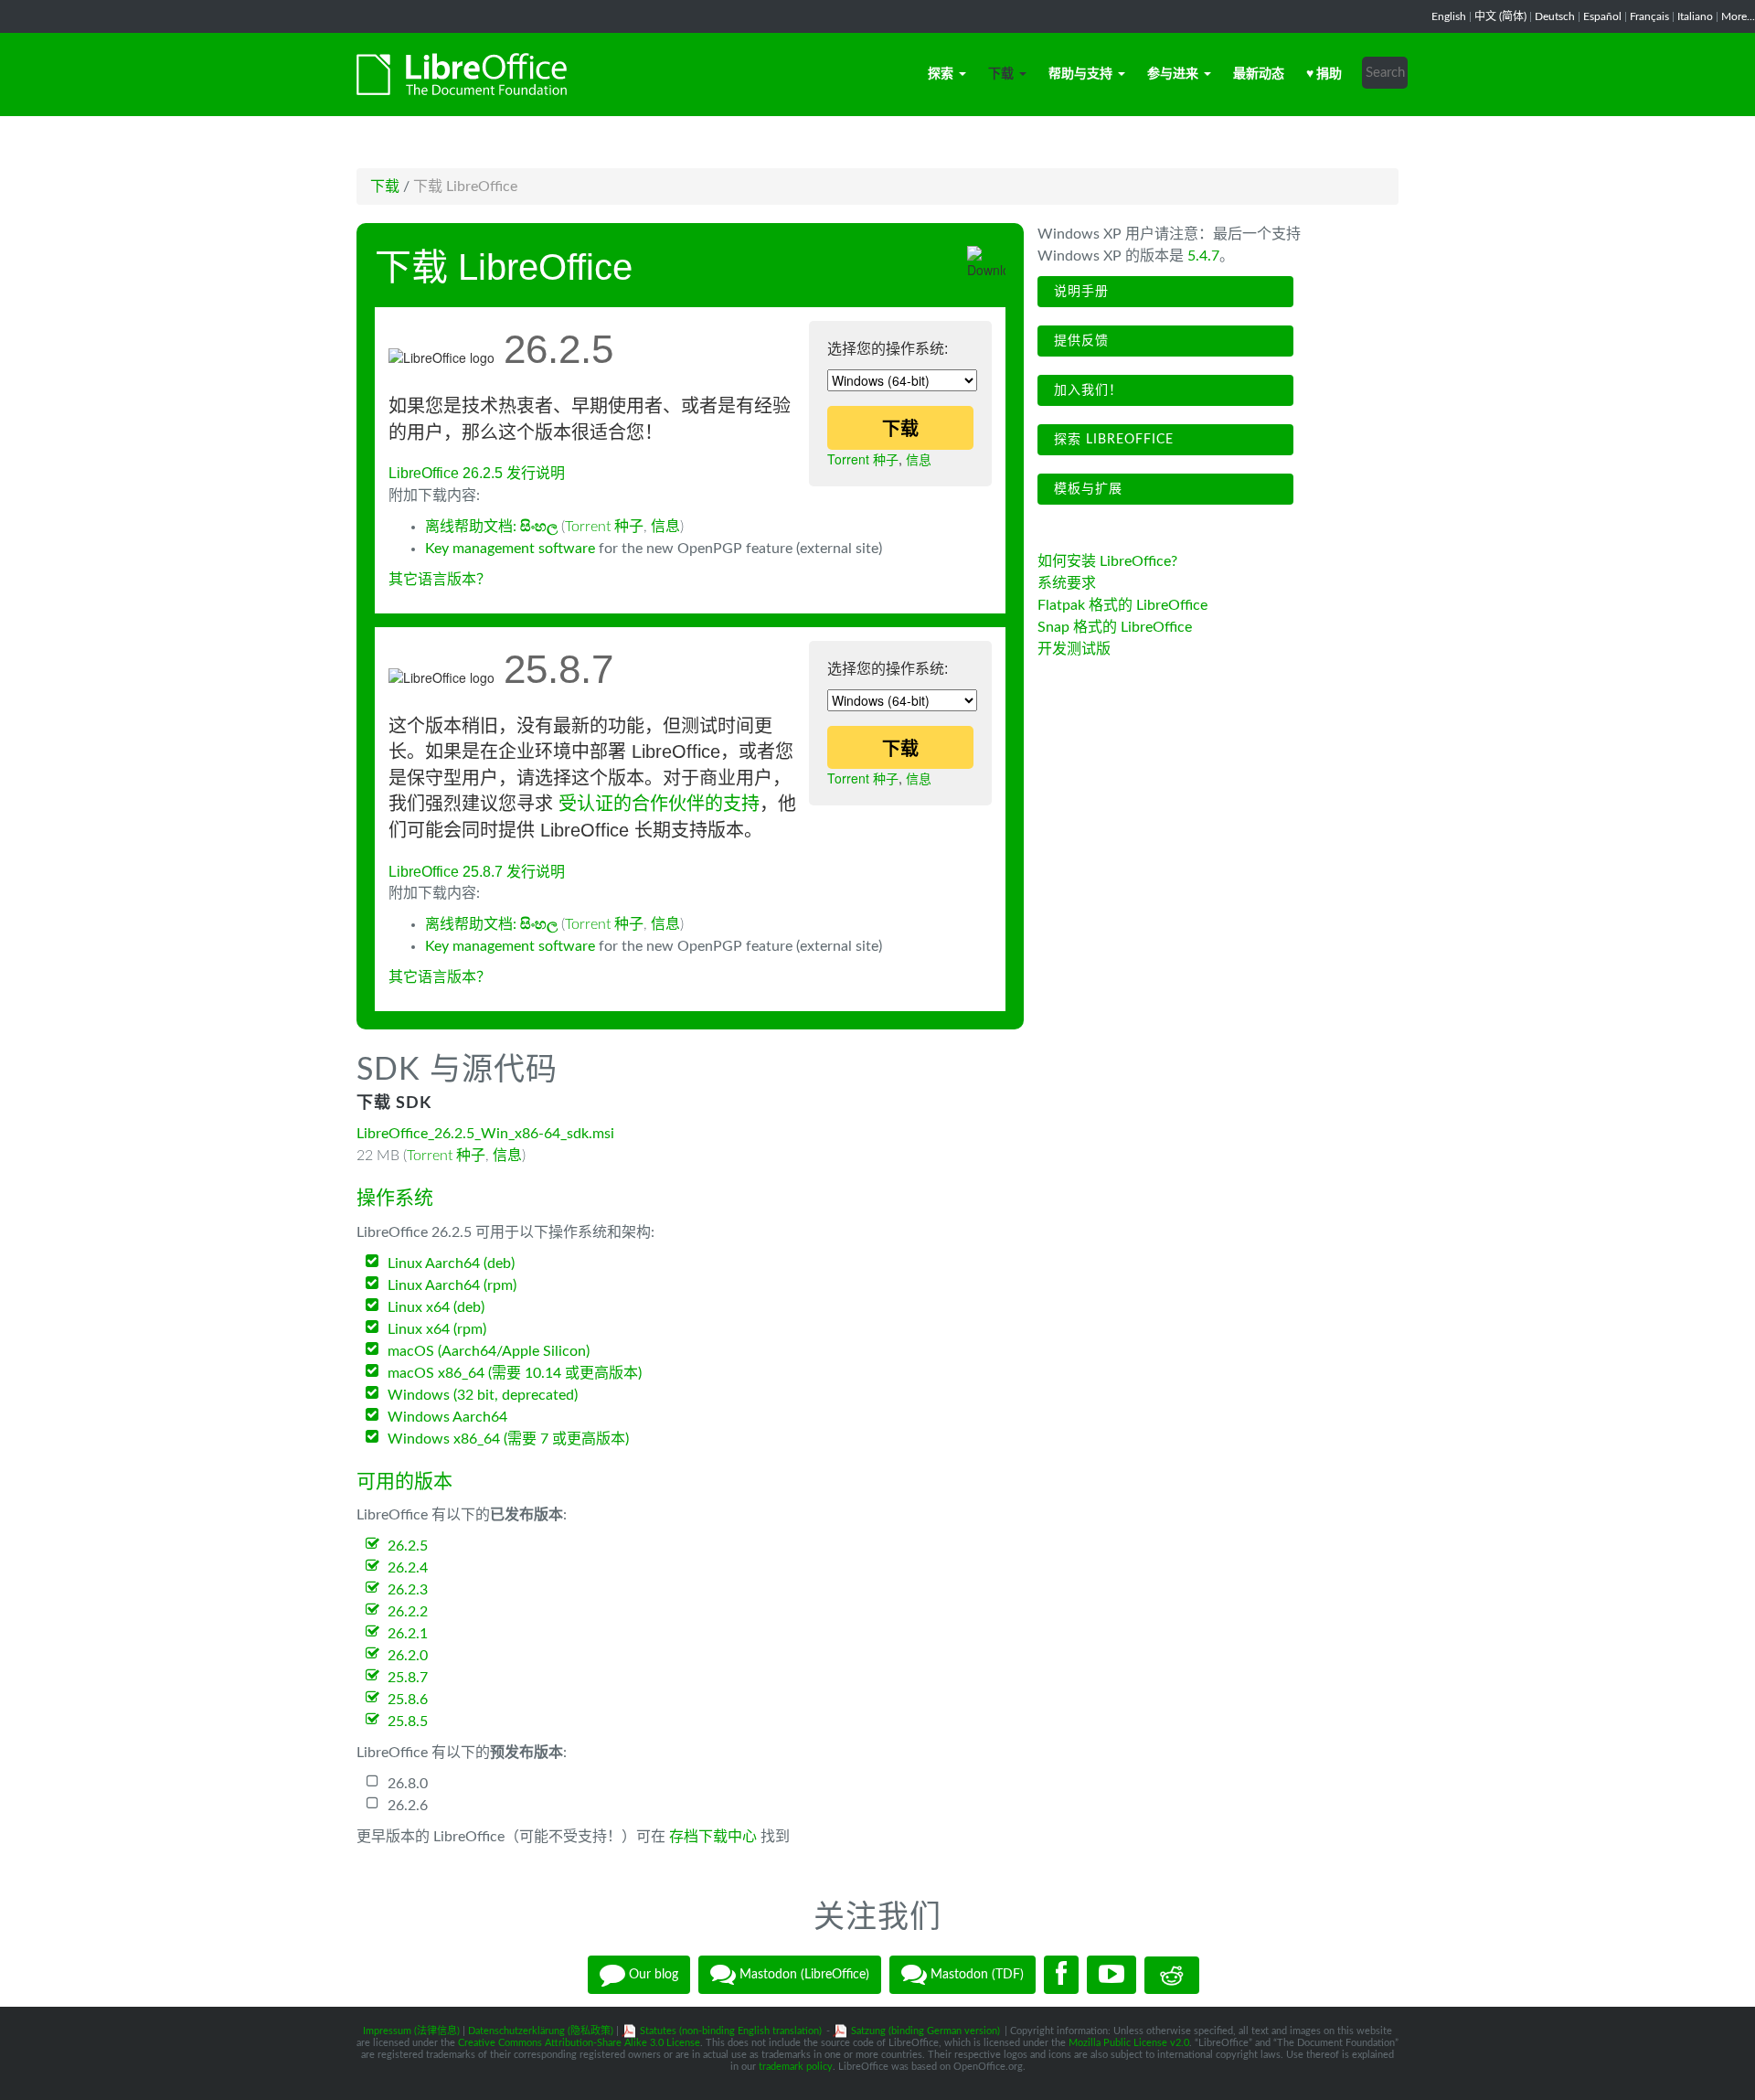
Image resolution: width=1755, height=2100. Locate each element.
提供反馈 (1079, 341)
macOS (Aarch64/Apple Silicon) (489, 1351)
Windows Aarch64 (447, 1417)
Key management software (510, 549)
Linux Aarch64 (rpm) (452, 1285)
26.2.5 (408, 1546)
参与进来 (1173, 74)
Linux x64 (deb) (436, 1307)
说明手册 (1079, 292)
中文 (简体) (1500, 16)
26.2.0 (408, 1656)
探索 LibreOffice (1111, 440)
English (1449, 16)
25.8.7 (408, 1678)
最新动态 (1259, 74)
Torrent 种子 (863, 459)
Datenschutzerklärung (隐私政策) (541, 2031)
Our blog (652, 1975)
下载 (1001, 74)
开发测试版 (1074, 649)
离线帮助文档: (491, 527)
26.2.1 (408, 1634)
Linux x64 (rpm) (437, 1329)
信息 (919, 459)
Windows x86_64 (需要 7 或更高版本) (508, 1439)
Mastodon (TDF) (975, 1975)
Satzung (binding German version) (925, 2031)
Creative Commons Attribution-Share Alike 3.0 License (579, 2043)
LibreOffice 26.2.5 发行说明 (477, 473)
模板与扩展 (1086, 489)
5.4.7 (1203, 256)
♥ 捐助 (1324, 74)
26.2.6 (408, 1806)
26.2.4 (408, 1568)
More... (1738, 16)
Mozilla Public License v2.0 (1129, 2043)
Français (1649, 16)
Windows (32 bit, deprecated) (483, 1395)
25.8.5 (408, 1722)
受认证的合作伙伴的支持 (659, 804)
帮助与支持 (1080, 74)
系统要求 (1067, 583)
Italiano (1695, 16)
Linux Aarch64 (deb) (451, 1263)
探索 (941, 74)
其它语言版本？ (440, 580)
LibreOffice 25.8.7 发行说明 (477, 872)
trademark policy (796, 2067)
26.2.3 (408, 1590)
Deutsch (1555, 16)
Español (1602, 16)
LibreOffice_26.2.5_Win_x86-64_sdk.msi (485, 1134)
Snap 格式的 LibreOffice (1115, 627)
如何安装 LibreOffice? (1107, 561)
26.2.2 (408, 1612)
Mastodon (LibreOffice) (803, 1975)
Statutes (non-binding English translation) (731, 2031)
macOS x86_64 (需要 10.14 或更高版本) (515, 1373)
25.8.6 (408, 1700)
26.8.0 (408, 1784)
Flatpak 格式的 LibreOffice (1122, 605)
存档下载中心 (713, 1837)
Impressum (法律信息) (411, 2031)
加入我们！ (1086, 390)
